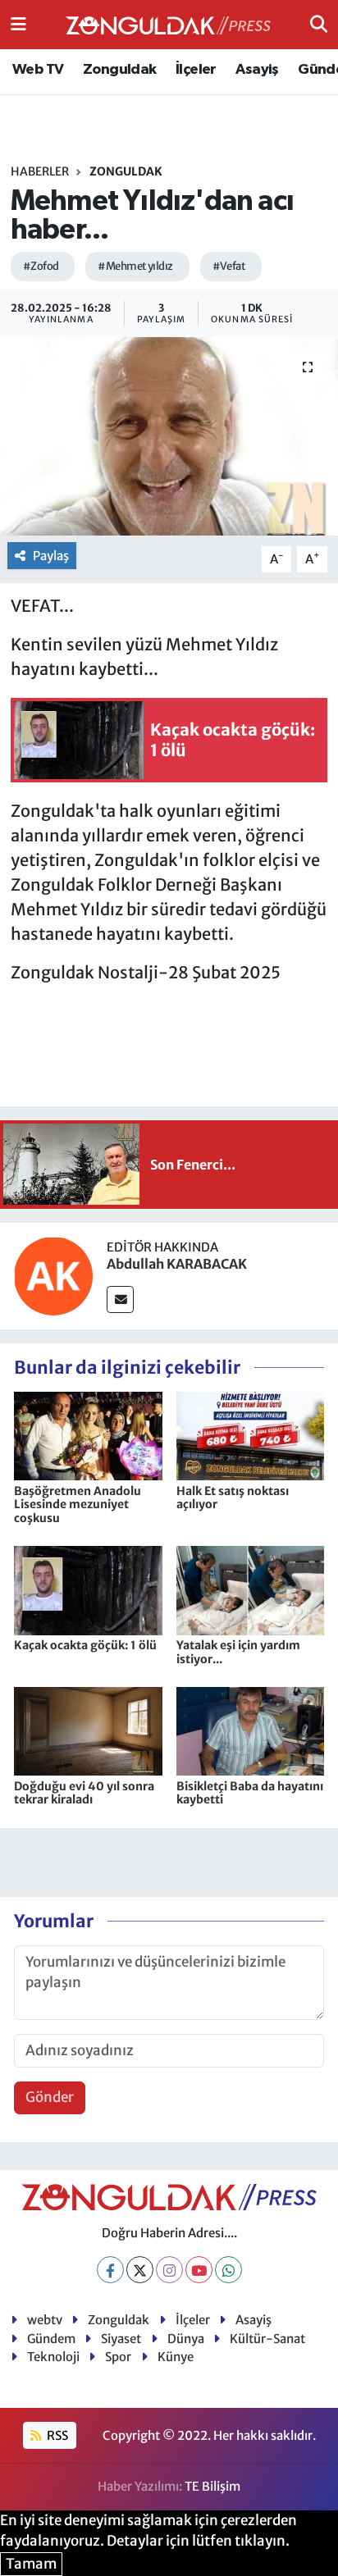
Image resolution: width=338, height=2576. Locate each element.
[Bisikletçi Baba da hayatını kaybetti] (251, 1730)
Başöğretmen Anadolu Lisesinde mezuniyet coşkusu (78, 1505)
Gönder (50, 2097)
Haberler (40, 171)
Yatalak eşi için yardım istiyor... (238, 1652)
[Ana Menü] (18, 24)
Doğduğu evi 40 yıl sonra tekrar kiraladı (84, 1793)
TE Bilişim (212, 2486)
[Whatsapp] (228, 2270)
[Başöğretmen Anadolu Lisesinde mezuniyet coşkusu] (88, 1435)
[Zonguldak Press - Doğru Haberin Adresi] (168, 25)
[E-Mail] (120, 1299)
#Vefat (229, 266)
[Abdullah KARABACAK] (53, 1274)
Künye (176, 2357)
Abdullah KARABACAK (177, 1264)
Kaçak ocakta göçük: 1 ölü (85, 1645)
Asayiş (257, 70)
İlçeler (196, 70)
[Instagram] (169, 2270)
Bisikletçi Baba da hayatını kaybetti (250, 1793)
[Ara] (319, 24)
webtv (45, 2320)
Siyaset (121, 2339)
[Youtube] (199, 2270)
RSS (56, 2435)
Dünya (186, 2339)
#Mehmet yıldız (135, 266)
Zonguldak (120, 70)
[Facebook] (110, 2270)
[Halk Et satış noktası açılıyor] (251, 1435)
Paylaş (51, 556)
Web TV (38, 70)
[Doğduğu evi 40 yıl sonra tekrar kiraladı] (88, 1730)
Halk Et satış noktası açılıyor (233, 1498)
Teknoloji (53, 2357)
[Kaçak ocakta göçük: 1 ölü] (88, 1589)
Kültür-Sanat (267, 2339)
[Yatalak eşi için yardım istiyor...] (251, 1589)
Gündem (51, 2339)
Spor (118, 2357)
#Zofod (41, 266)
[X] (140, 2270)
